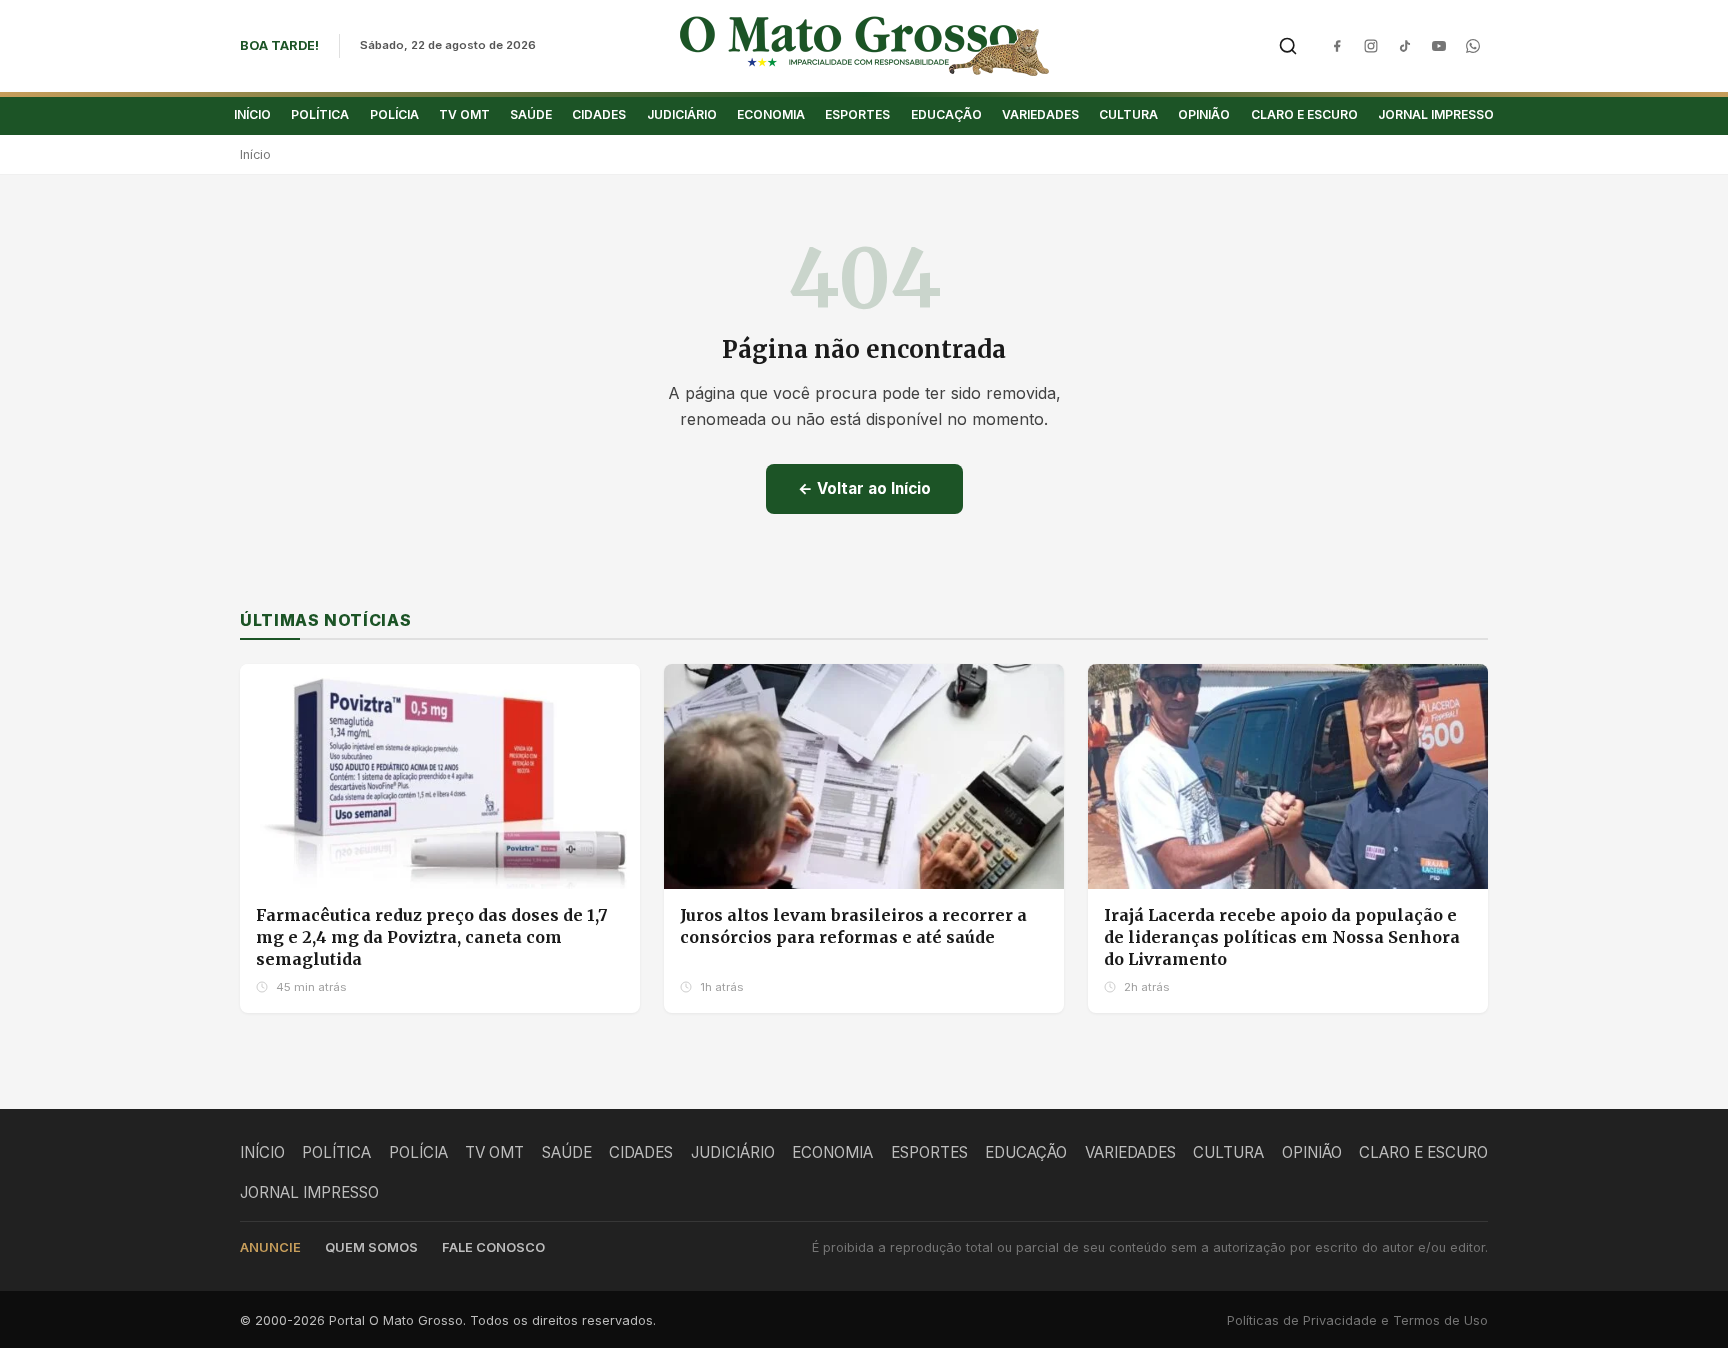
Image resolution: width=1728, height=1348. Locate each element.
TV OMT (464, 114)
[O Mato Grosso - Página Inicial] (864, 46)
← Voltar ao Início (864, 488)
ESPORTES (857, 114)
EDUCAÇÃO (946, 114)
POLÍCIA (394, 114)
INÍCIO (252, 114)
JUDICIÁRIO (682, 114)
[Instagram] (1371, 46)
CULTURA (1128, 114)
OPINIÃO (1204, 114)
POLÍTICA (320, 114)
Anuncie (270, 1247)
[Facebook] (1337, 46)
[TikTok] (1405, 46)
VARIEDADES (1040, 114)
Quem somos (371, 1247)
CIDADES (599, 114)
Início (255, 154)
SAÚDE (531, 114)
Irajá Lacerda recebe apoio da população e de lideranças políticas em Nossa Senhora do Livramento (1282, 936)
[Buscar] (1288, 46)
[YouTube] (1439, 46)
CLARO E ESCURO (1304, 114)
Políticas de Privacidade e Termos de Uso (1357, 1320)
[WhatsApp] (1473, 46)
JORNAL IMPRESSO (1436, 114)
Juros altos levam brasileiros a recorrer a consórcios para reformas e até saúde (853, 926)
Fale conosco (493, 1247)
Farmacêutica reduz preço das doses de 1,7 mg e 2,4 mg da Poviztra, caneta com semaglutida (432, 936)
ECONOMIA (771, 114)
